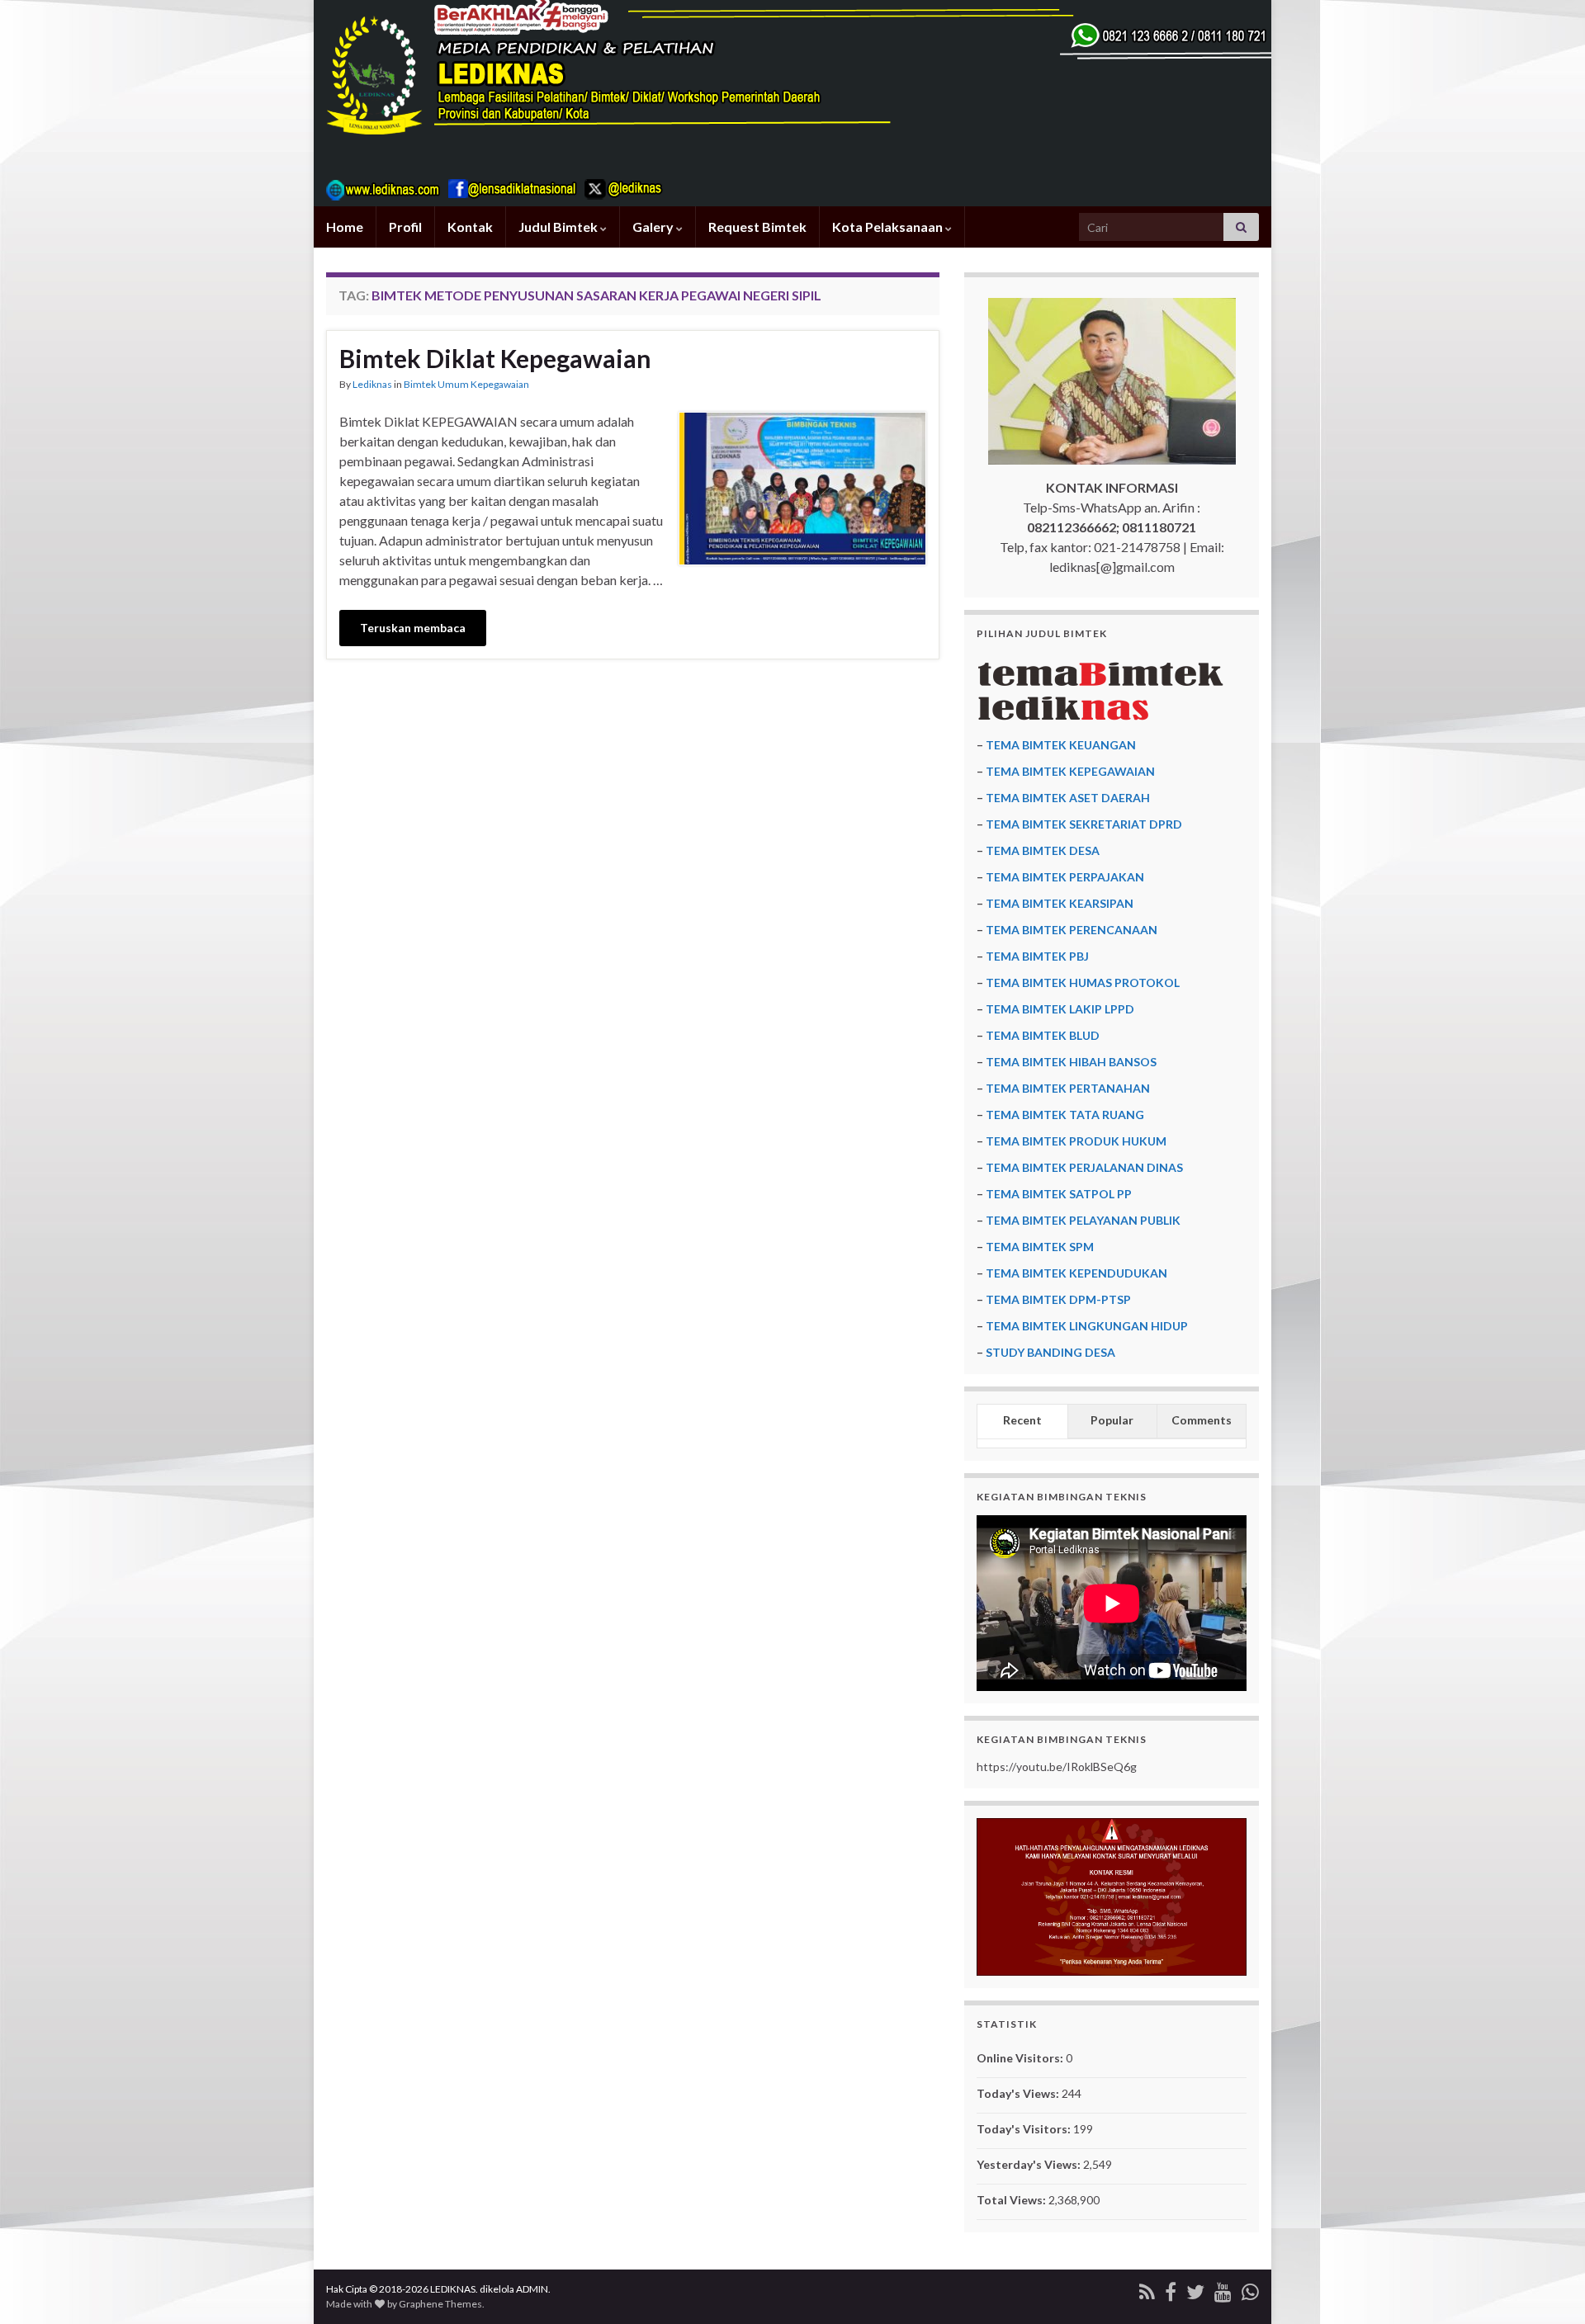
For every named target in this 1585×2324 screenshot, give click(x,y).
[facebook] (1171, 2289)
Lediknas (372, 384)
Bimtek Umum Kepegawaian (466, 384)
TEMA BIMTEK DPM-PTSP (1058, 1299)
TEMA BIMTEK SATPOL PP (1059, 1194)
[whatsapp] (1250, 2289)
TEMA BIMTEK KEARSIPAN (1060, 903)
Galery (654, 227)
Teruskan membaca (413, 628)
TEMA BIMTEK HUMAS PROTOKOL (1083, 983)
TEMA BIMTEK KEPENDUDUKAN (1076, 1273)
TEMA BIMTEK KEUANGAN (1061, 745)
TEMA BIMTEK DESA (1043, 850)
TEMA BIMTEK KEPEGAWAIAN (1070, 771)
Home (345, 227)
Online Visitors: (1021, 2058)
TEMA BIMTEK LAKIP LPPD (1060, 1009)
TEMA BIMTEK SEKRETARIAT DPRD (1084, 824)
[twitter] (1195, 2289)
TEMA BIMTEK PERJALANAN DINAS (1084, 1167)
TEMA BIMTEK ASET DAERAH (1068, 798)
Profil (405, 227)
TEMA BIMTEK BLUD (1043, 1035)
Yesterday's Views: (1030, 2164)
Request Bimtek (757, 227)
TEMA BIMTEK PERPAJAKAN (1065, 877)
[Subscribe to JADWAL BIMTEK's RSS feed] (1147, 2289)
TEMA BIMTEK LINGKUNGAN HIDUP (1087, 1326)
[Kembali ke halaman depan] (792, 103)
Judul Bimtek (559, 227)
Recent (1022, 1420)
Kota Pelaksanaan (889, 227)
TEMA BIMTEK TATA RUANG (1065, 1115)
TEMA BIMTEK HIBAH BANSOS (1071, 1062)
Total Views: (1013, 2200)
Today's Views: (1019, 2093)
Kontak (470, 227)
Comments (1202, 1420)
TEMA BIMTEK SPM (1040, 1247)
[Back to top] (1548, 2287)
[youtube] (1223, 2289)
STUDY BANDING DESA (1050, 1352)
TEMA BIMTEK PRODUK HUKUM (1076, 1141)
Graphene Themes (440, 2304)
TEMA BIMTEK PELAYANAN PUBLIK (1083, 1220)
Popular (1112, 1420)
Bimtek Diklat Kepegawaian (495, 358)
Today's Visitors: (1025, 2129)
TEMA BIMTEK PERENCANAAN (1072, 930)
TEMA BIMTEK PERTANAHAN (1068, 1088)
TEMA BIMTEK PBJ (1037, 956)
